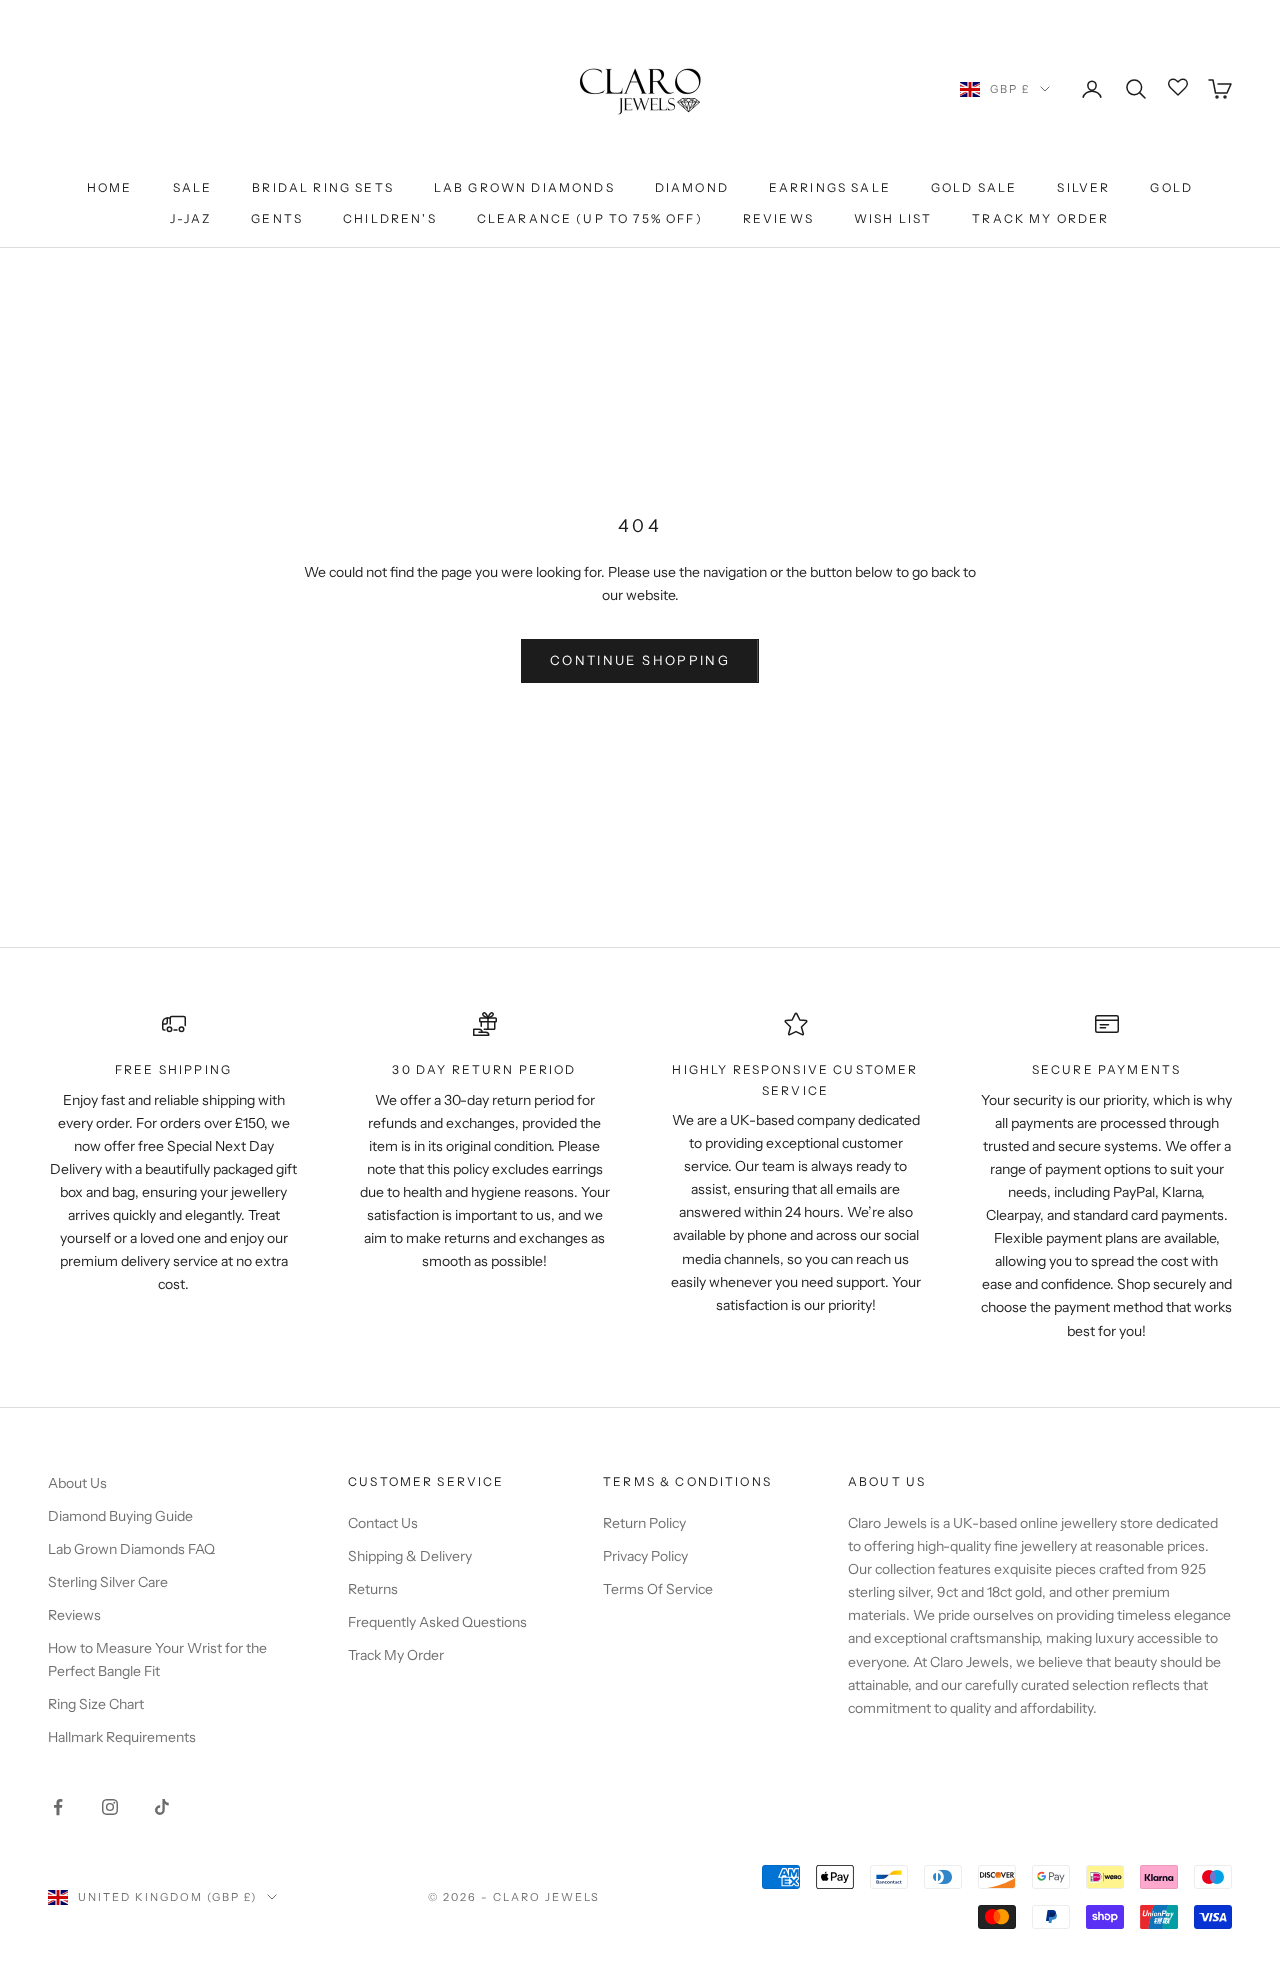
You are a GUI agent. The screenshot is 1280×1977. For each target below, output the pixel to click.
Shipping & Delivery (410, 1556)
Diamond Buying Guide (120, 1516)
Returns (373, 1589)
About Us (77, 1483)
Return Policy (644, 1523)
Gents (277, 218)
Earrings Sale (830, 187)
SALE (193, 187)
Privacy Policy (645, 1556)
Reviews (778, 218)
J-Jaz (190, 218)
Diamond (692, 187)
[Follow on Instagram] (110, 1807)
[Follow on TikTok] (162, 1807)
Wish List (893, 218)
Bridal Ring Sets (323, 187)
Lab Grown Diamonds (524, 187)
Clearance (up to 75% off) (590, 218)
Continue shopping (640, 660)
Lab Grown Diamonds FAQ (131, 1549)
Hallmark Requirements (122, 1737)
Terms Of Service (658, 1589)
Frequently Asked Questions (437, 1622)
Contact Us (383, 1523)
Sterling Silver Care (108, 1582)
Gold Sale (974, 187)
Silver (1083, 187)
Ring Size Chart (96, 1704)
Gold (1171, 187)
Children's (390, 218)
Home (110, 187)
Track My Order (1040, 218)
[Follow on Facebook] (58, 1807)
